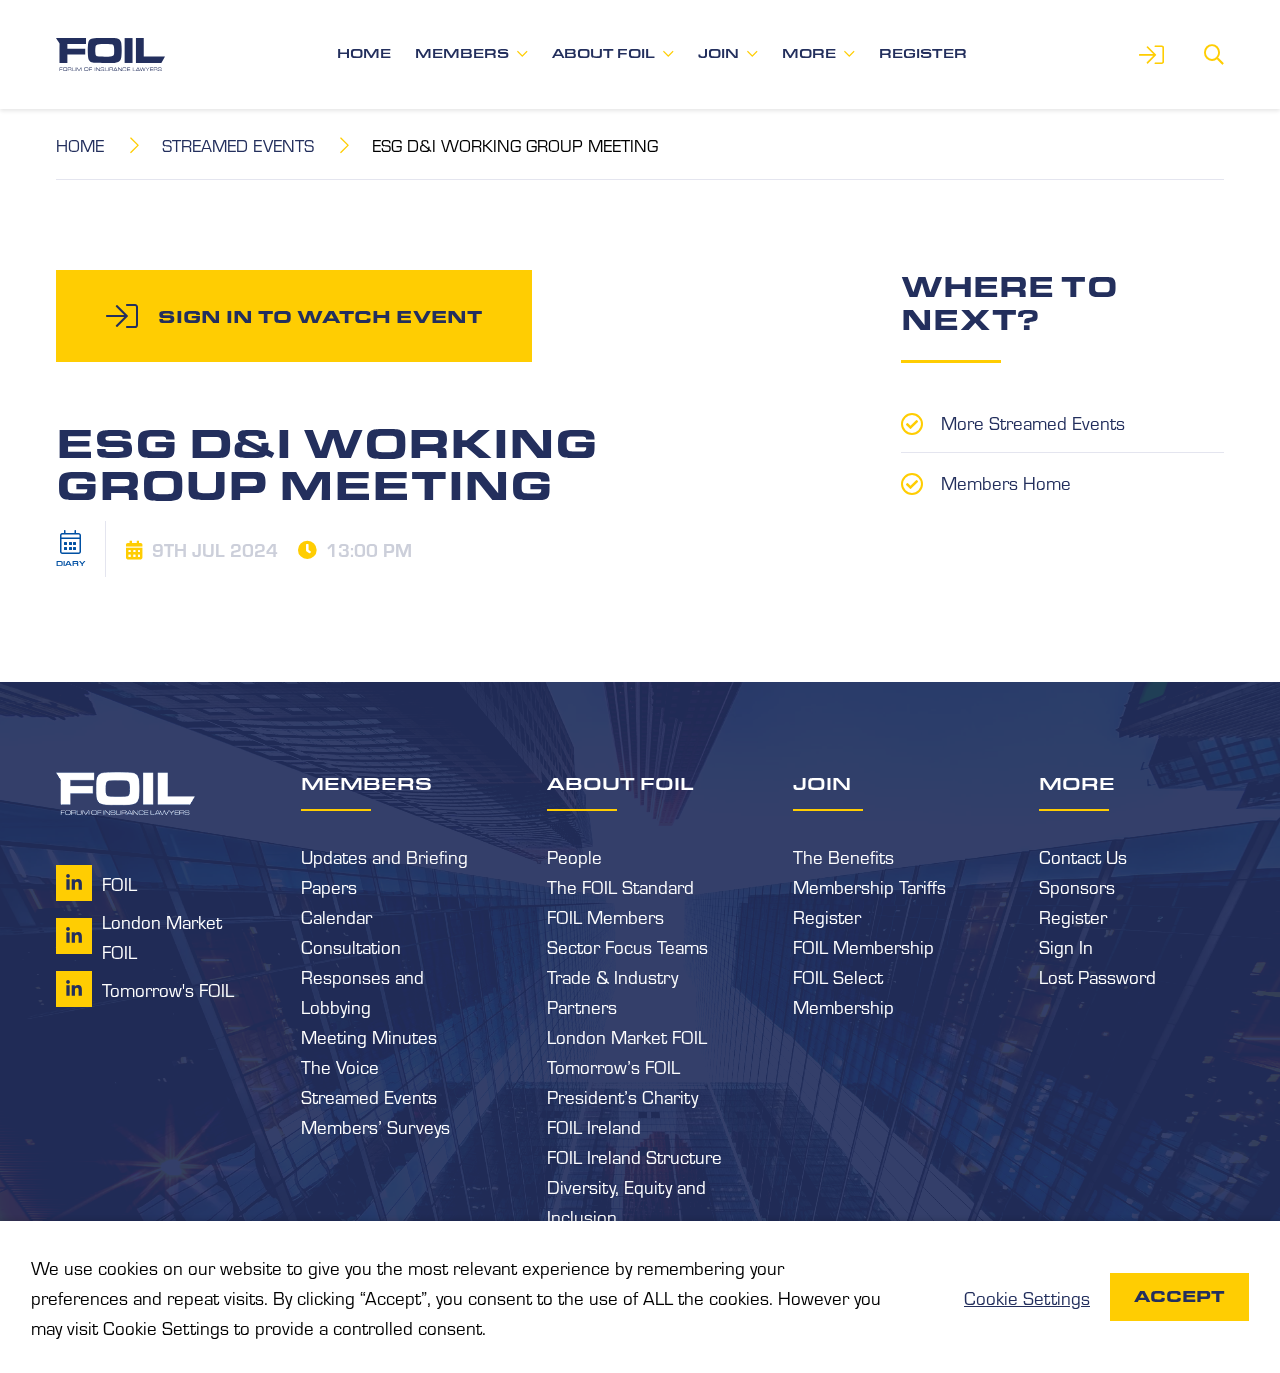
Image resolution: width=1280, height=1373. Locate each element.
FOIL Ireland (594, 1126)
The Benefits (843, 856)
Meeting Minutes (369, 1036)
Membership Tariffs (869, 886)
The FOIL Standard (620, 886)
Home (364, 53)
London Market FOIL (627, 1036)
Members (462, 53)
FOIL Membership (863, 946)
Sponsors (1077, 886)
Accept (1179, 1296)
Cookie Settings (1027, 1297)
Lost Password (1097, 976)
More (809, 53)
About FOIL (603, 53)
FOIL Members (605, 916)
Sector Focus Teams (627, 946)
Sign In (1066, 946)
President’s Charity (622, 1096)
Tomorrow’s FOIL (613, 1066)
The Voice (340, 1066)
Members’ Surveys (375, 1126)
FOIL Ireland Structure (634, 1156)
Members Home (1006, 482)
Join (718, 53)
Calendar (336, 916)
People (574, 856)
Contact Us (1083, 856)
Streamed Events (238, 144)
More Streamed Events (1033, 422)
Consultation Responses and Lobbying (362, 976)
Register (923, 53)
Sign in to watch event (320, 316)
